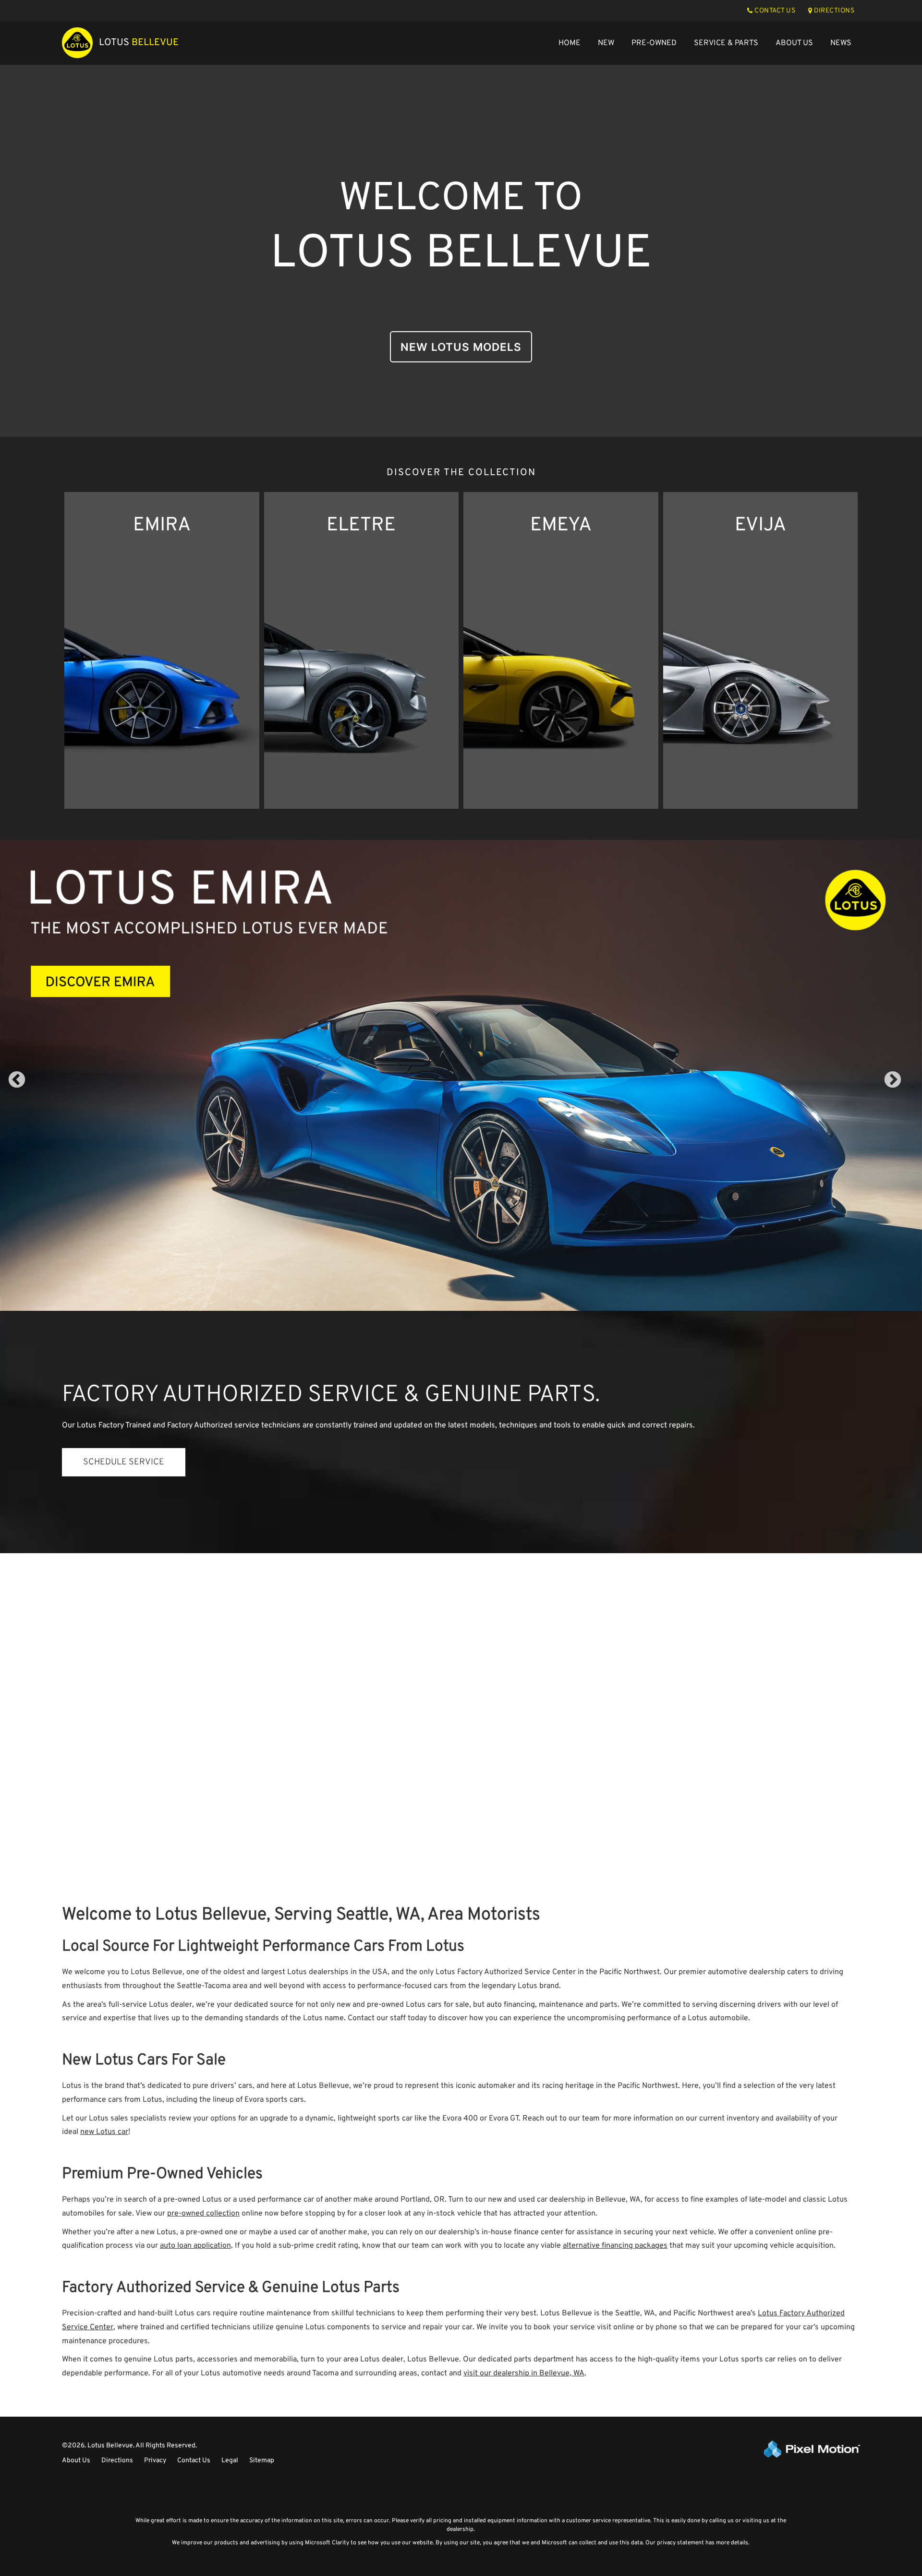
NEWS (841, 43)
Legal (230, 2461)
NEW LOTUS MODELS (461, 347)
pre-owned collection (203, 2214)
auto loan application (195, 2246)
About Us (76, 2461)
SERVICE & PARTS (726, 43)
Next (909, 1087)
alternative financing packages (615, 2246)
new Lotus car (104, 2132)
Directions (117, 2461)
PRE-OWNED (654, 43)
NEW (606, 43)
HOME (570, 43)
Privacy (155, 2461)
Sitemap (262, 2461)
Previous (38, 1087)
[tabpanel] (461, 1075)
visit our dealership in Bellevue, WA (524, 2373)
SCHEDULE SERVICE (124, 1462)
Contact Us (194, 2461)
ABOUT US (794, 43)
